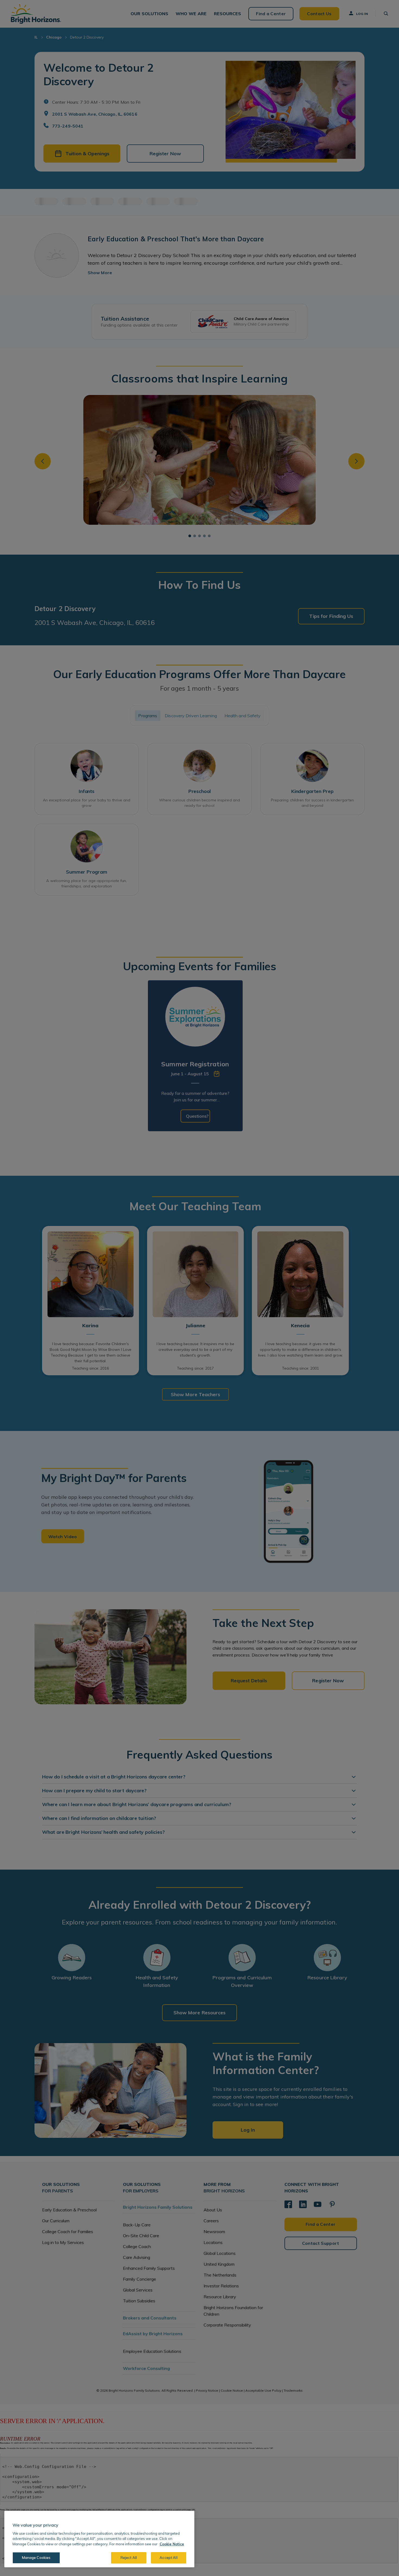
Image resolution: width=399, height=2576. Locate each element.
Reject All (129, 2558)
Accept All (168, 2558)
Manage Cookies (36, 2558)
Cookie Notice (172, 2544)
